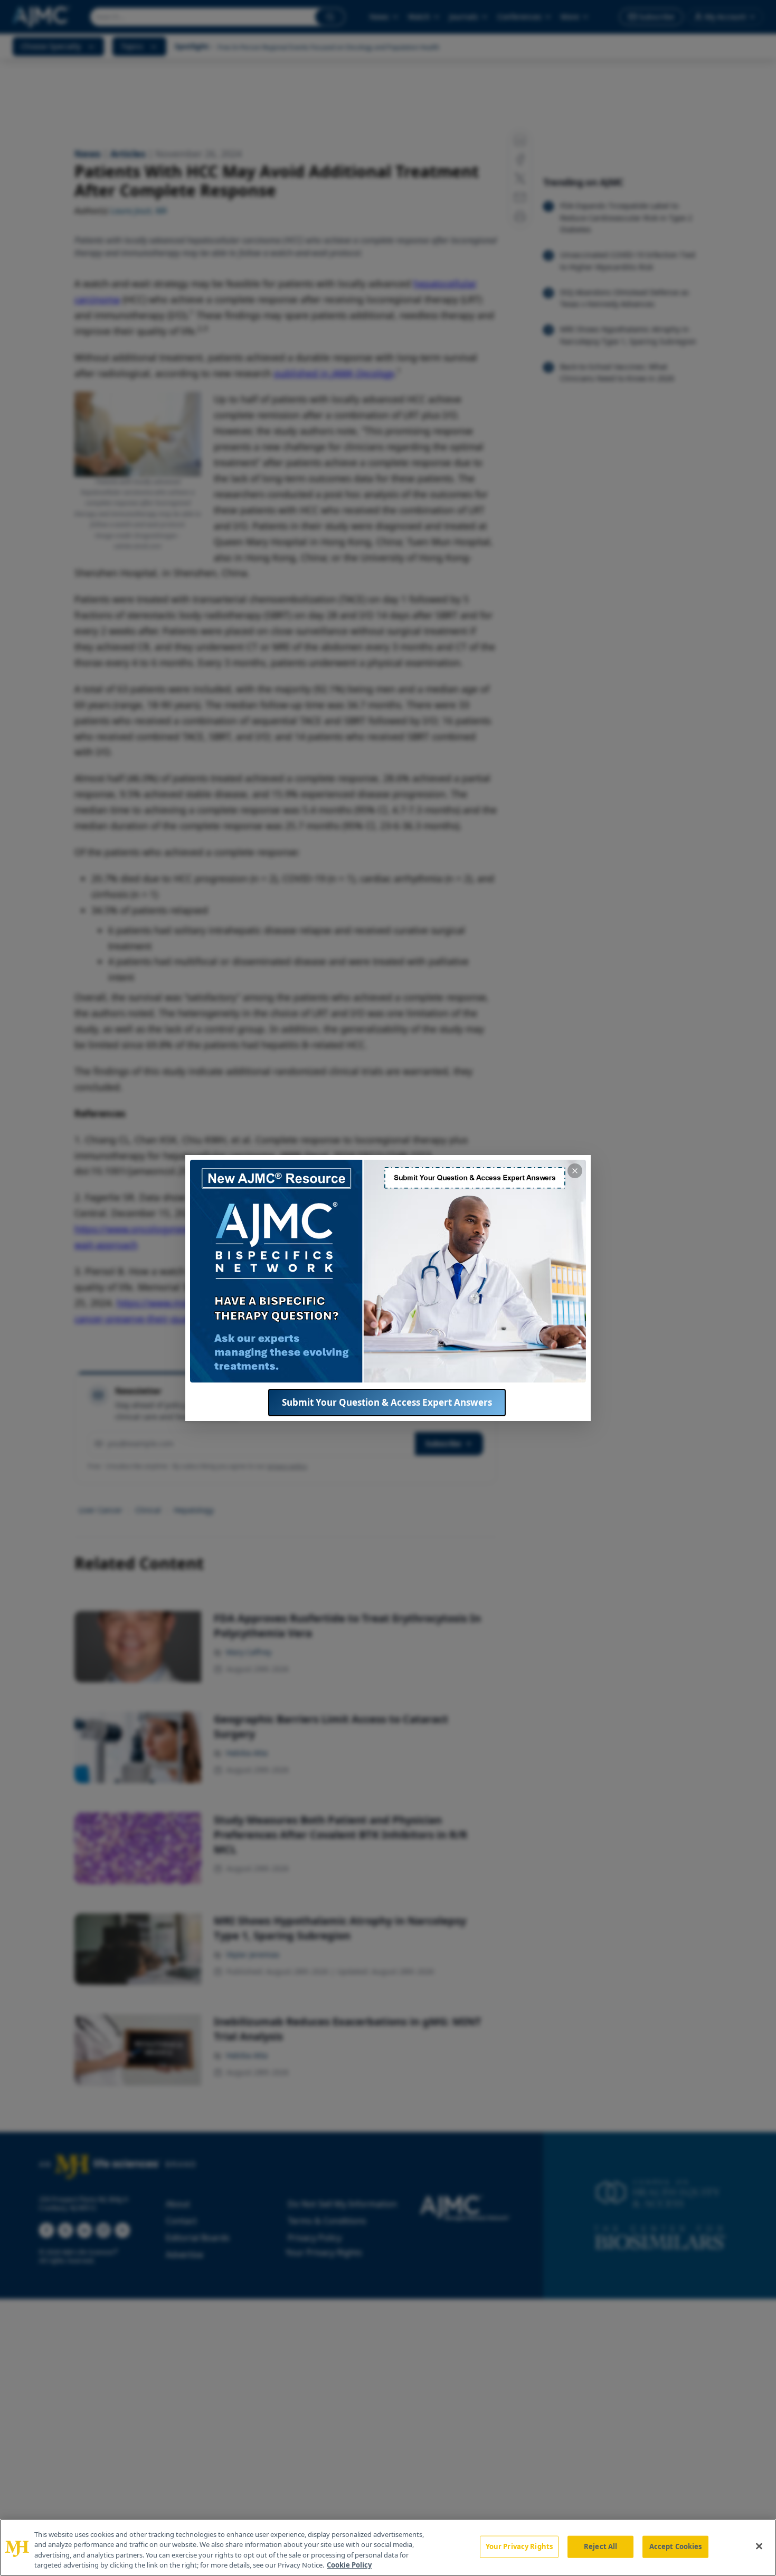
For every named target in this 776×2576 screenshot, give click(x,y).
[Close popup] (575, 1171)
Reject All (600, 2546)
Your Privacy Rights (519, 2546)
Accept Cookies (676, 2546)
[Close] (759, 2546)
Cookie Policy (349, 2565)
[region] (388, 2547)
